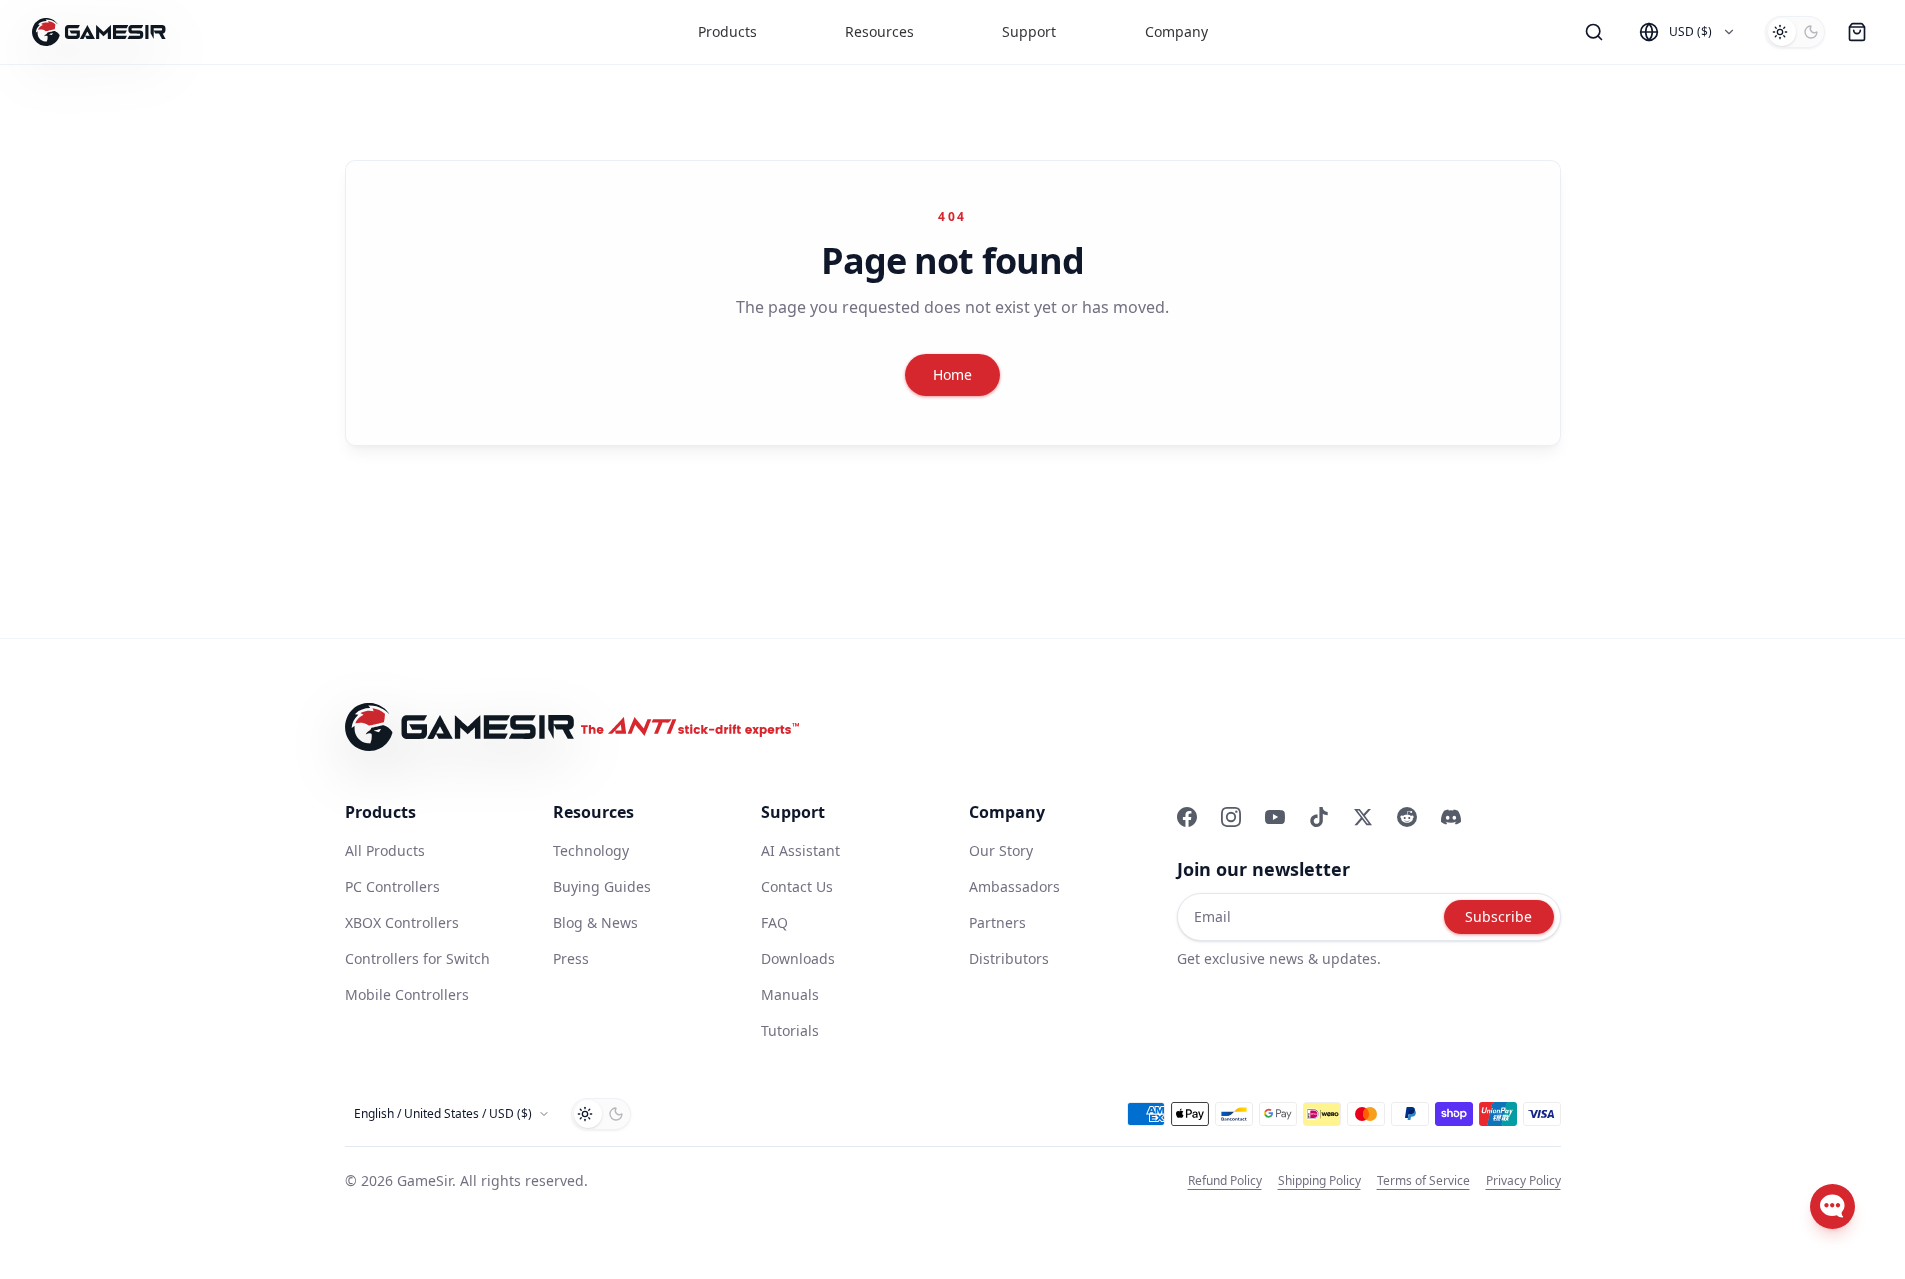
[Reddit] (1407, 817)
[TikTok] (1319, 817)
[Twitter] (1363, 817)
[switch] (1795, 32)
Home (952, 374)
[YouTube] (1275, 817)
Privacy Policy (1523, 1181)
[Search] (1594, 32)
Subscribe (1498, 916)
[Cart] (1857, 32)
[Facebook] (1187, 817)
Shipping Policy (1319, 1181)
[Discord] (1451, 817)
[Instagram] (1231, 817)
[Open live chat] (1832, 1206)
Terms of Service (1423, 1181)
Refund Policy (1225, 1181)
